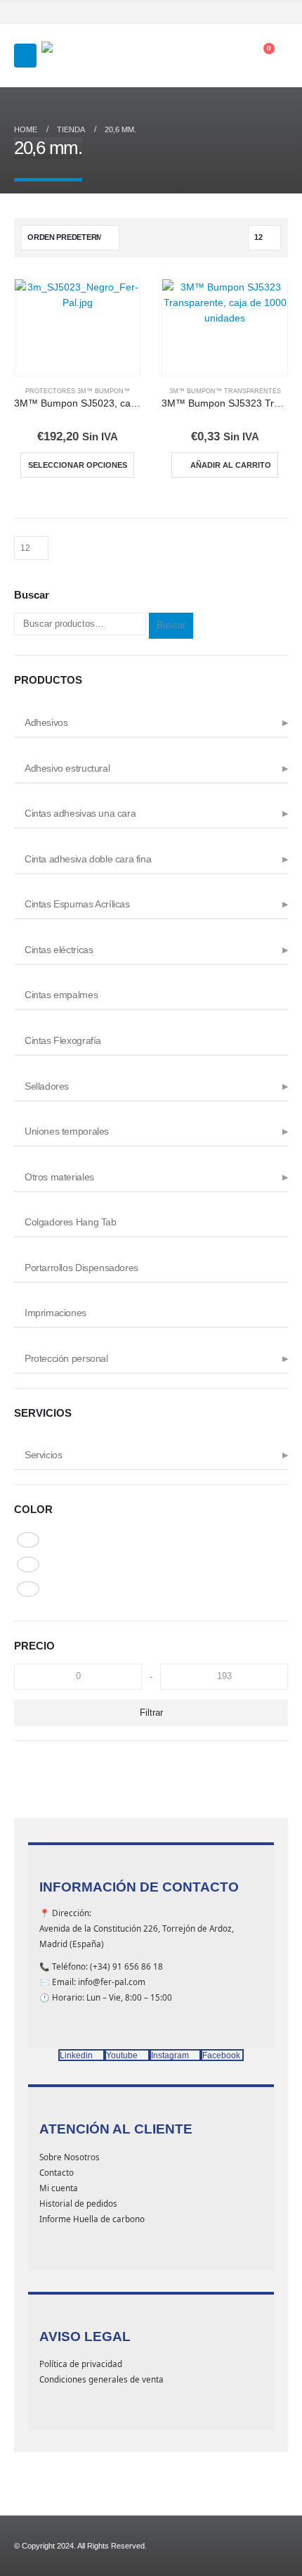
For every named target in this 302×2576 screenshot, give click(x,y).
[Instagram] (261, 13)
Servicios (44, 1455)
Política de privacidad (81, 2364)
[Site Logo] (77, 56)
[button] (25, 56)
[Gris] (28, 1540)
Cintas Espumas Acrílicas (77, 904)
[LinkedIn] (280, 13)
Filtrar (151, 1713)
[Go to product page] (77, 327)
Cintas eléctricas (59, 950)
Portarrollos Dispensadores (81, 1268)
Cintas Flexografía (63, 1040)
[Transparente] (28, 1589)
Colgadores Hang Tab (71, 1222)
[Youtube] (242, 13)
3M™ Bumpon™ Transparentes (225, 391)
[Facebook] (223, 13)
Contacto (57, 2172)
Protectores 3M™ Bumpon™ (78, 391)
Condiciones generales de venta (101, 2379)
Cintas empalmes (61, 995)
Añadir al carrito (231, 465)
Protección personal (66, 1358)
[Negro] (28, 1564)
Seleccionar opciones (78, 465)
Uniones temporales (67, 1131)
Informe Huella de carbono (92, 2219)
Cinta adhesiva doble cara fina (88, 859)
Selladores (47, 1086)
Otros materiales (59, 1177)
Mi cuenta (59, 2188)
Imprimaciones (55, 1313)
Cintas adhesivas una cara (80, 813)
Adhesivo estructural (67, 768)
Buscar (171, 625)
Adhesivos (46, 722)
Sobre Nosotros (70, 2157)
